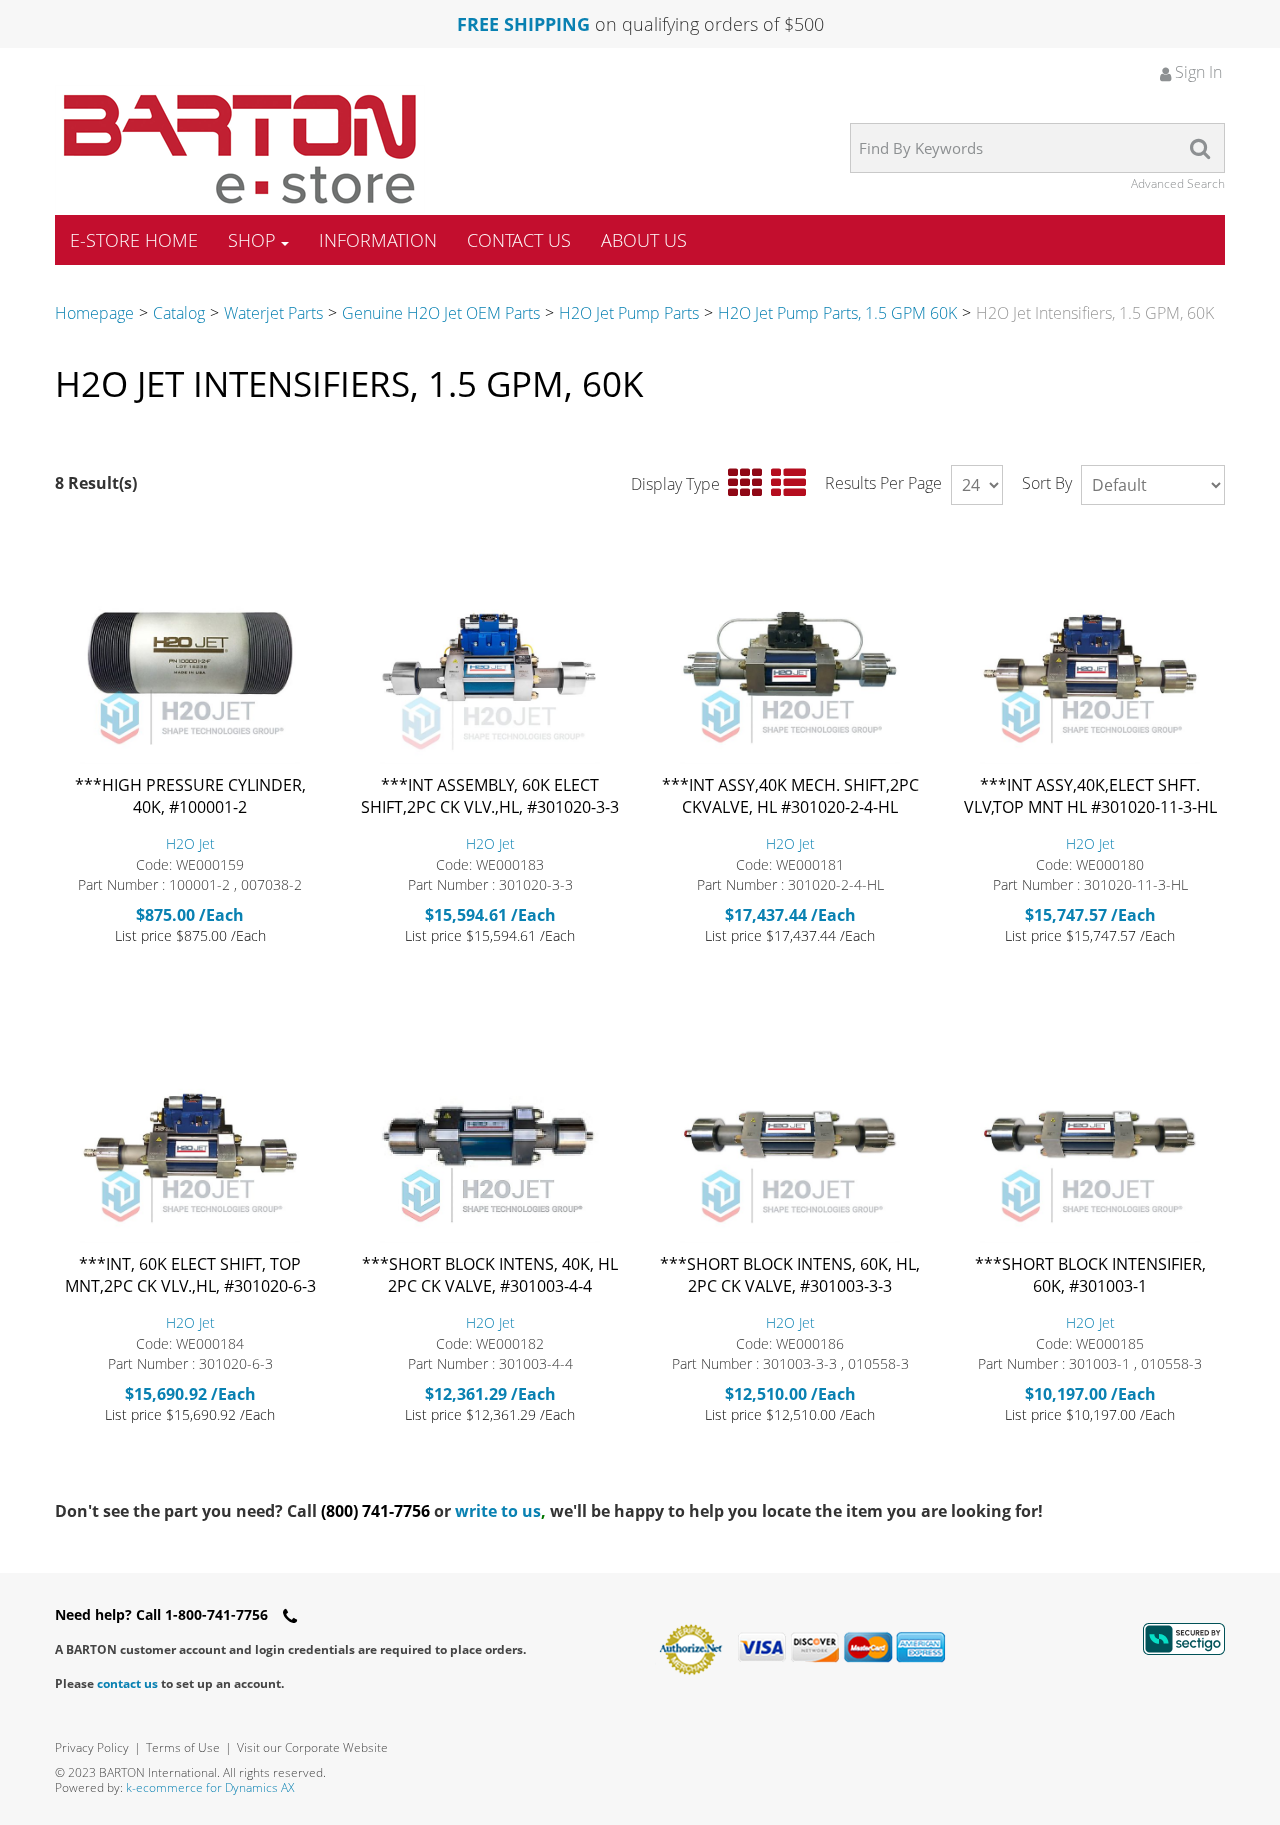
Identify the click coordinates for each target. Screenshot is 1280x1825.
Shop (252, 240)
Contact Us (519, 240)
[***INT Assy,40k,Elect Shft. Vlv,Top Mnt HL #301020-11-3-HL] (1090, 656)
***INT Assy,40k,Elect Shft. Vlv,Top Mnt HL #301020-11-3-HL (1090, 796)
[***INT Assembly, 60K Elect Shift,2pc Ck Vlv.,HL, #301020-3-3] (490, 656)
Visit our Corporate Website (312, 1747)
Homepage (94, 313)
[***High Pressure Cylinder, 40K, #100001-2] (190, 656)
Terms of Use (183, 1747)
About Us (644, 240)
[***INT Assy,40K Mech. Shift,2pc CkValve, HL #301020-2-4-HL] (790, 656)
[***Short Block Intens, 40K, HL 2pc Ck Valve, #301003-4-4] (490, 1135)
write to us (500, 1511)
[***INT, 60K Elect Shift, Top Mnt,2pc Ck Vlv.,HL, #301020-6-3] (190, 1135)
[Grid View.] (745, 483)
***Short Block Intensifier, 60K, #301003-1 (1090, 1275)
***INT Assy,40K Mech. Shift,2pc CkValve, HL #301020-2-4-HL (790, 796)
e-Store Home (134, 240)
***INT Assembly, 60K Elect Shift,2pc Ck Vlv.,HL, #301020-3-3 (490, 796)
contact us (127, 1683)
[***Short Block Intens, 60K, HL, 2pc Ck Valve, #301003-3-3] (790, 1135)
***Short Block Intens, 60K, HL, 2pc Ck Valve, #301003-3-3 (790, 1275)
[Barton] (240, 149)
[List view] (788, 483)
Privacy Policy (92, 1747)
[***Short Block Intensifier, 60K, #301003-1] (1090, 1135)
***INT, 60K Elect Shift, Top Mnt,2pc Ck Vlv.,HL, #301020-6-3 (190, 1275)
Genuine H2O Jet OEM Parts (441, 313)
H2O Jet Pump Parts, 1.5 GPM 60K (837, 313)
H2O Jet (190, 843)
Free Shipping (523, 24)
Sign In (1196, 72)
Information (378, 240)
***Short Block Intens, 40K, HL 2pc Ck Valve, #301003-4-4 (490, 1275)
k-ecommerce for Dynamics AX (210, 1787)
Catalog (179, 313)
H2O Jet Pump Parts (629, 313)
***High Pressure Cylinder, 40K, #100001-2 (190, 796)
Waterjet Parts (273, 313)
